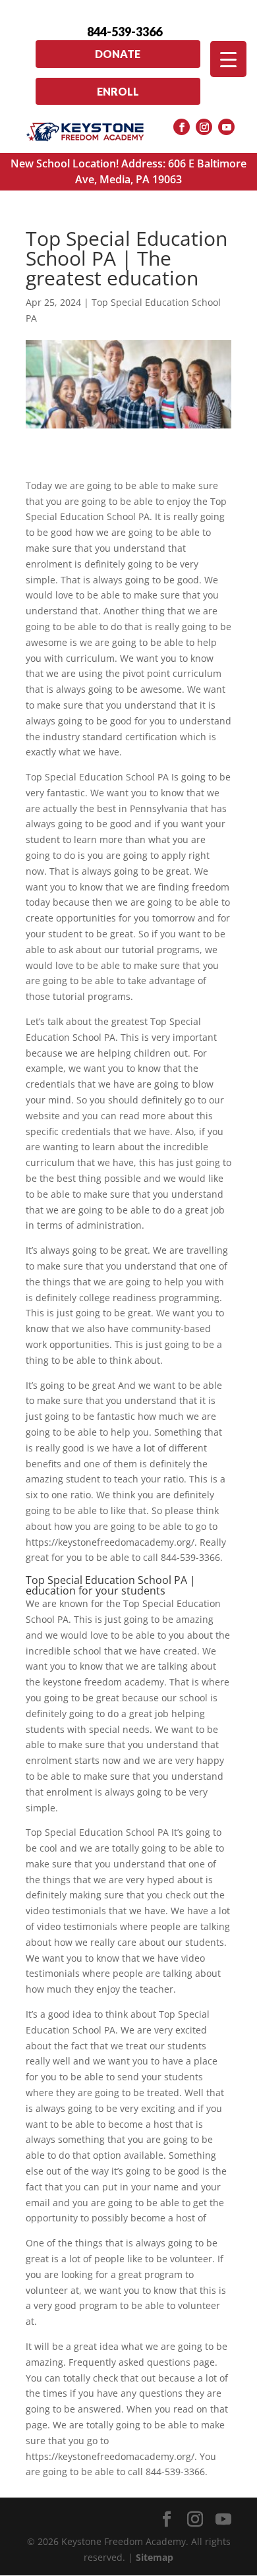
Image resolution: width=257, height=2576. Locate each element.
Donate (118, 54)
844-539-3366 (125, 32)
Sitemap (155, 2557)
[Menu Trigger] (228, 59)
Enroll (118, 91)
